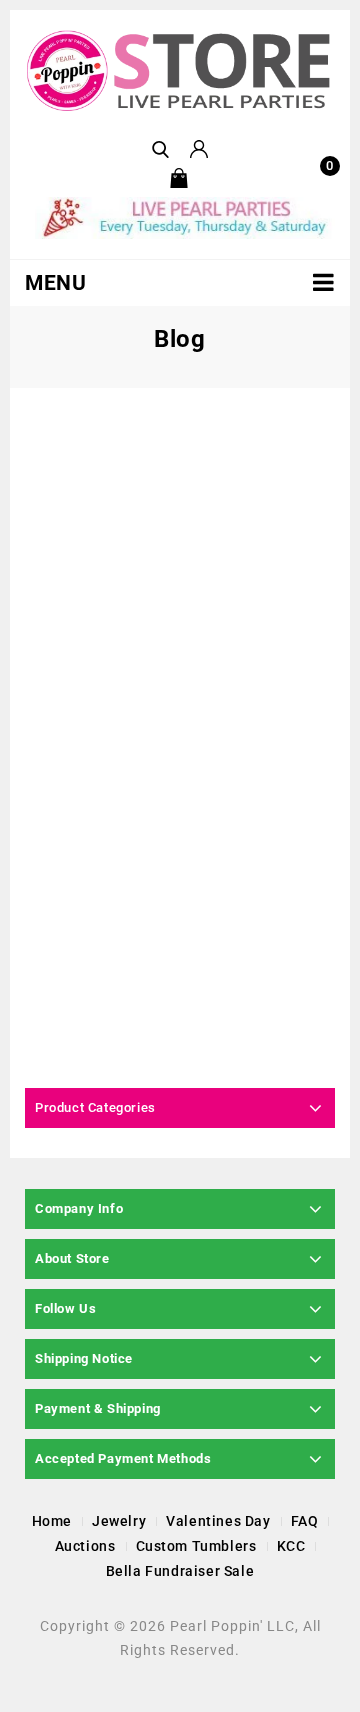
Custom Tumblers (196, 1546)
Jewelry (119, 1521)
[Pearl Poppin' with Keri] (180, 71)
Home (52, 1521)
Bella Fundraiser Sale (180, 1571)
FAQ (305, 1521)
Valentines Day (218, 1521)
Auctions (85, 1546)
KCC (291, 1546)
